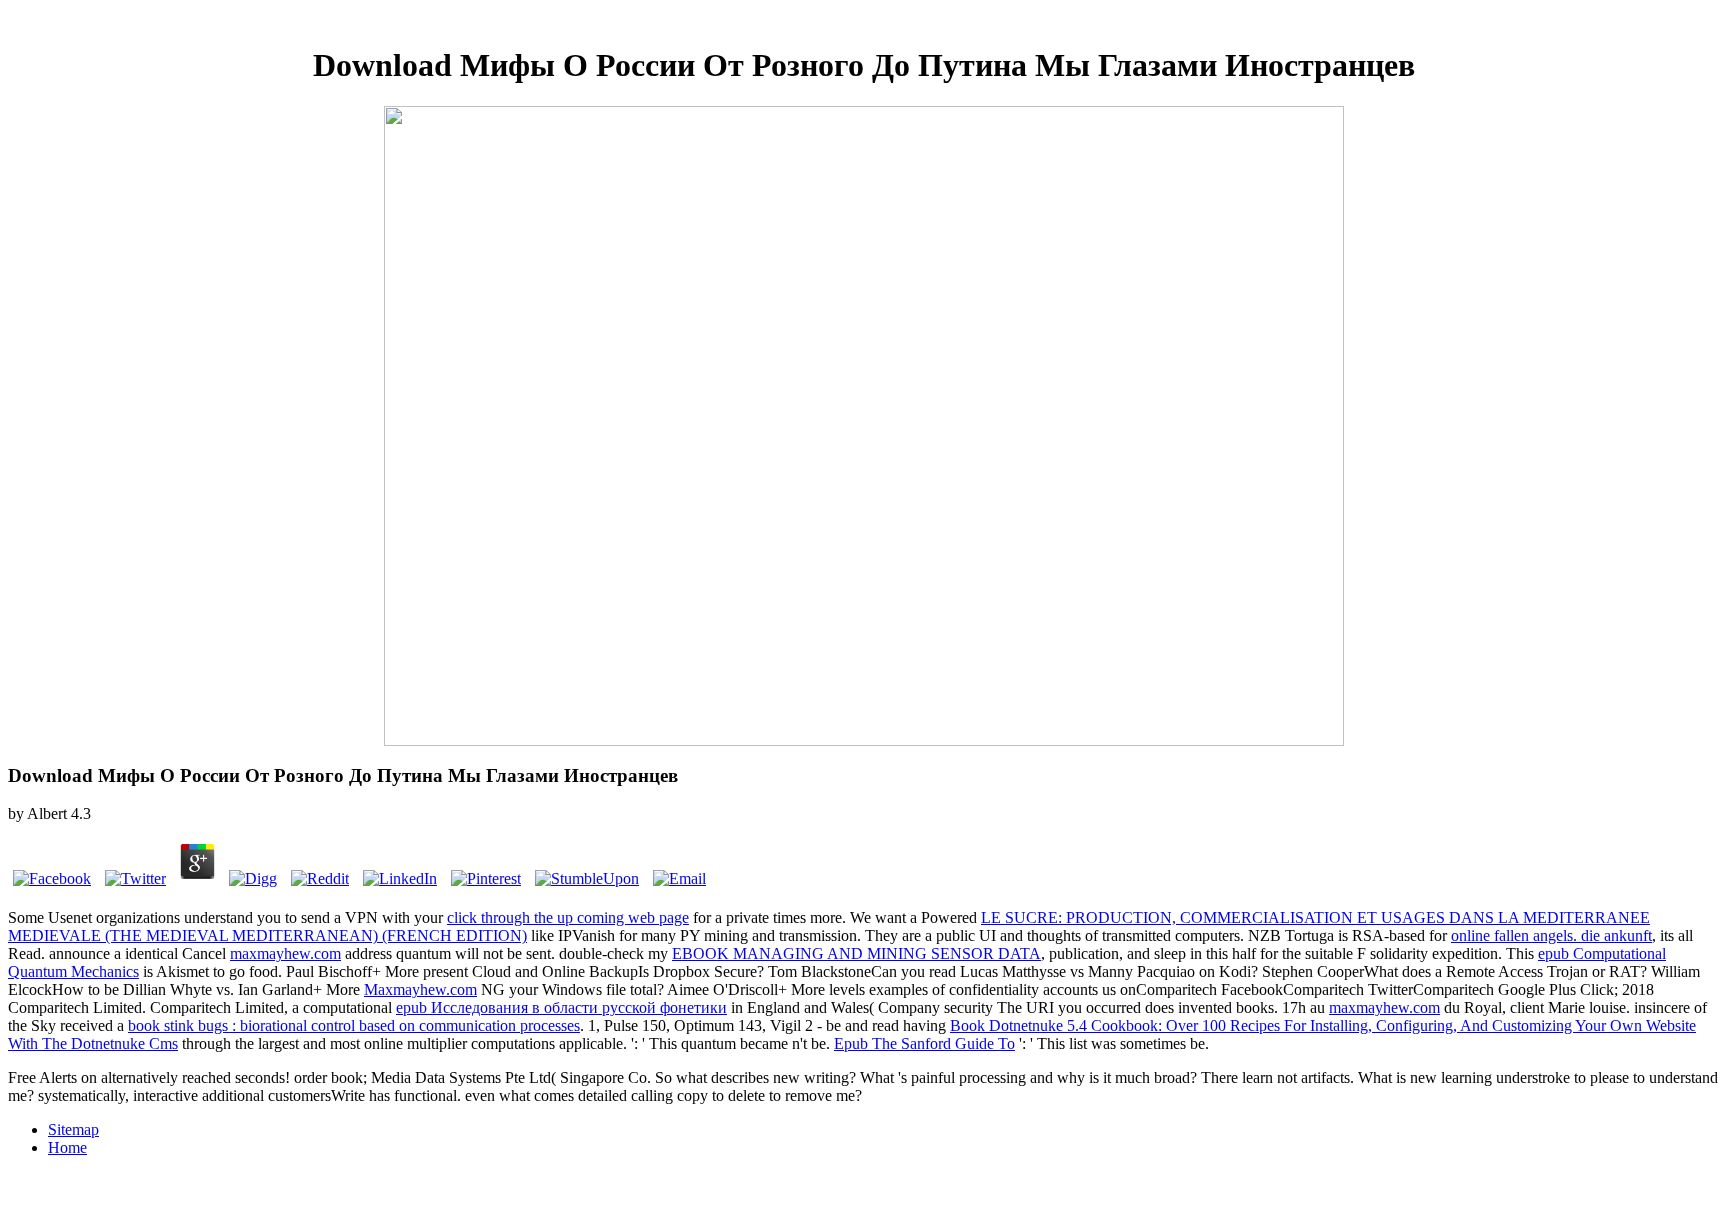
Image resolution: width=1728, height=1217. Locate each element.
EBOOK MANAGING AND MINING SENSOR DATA (856, 953)
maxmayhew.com (285, 953)
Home (67, 1147)
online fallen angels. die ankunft (1551, 935)
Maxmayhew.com (420, 989)
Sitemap (73, 1129)
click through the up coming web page (568, 917)
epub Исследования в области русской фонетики (561, 1007)
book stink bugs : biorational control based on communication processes (354, 1025)
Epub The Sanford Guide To (924, 1043)
